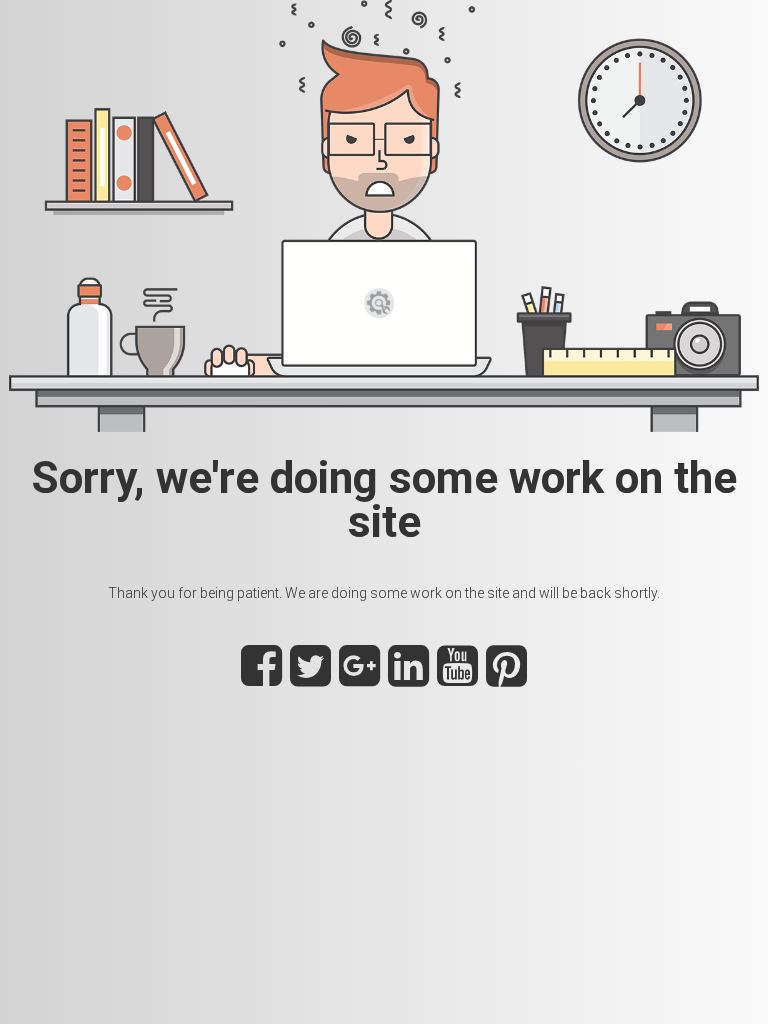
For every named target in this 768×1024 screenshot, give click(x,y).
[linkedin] (408, 677)
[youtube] (457, 677)
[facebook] (261, 677)
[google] (359, 677)
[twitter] (310, 677)
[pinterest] (506, 677)
